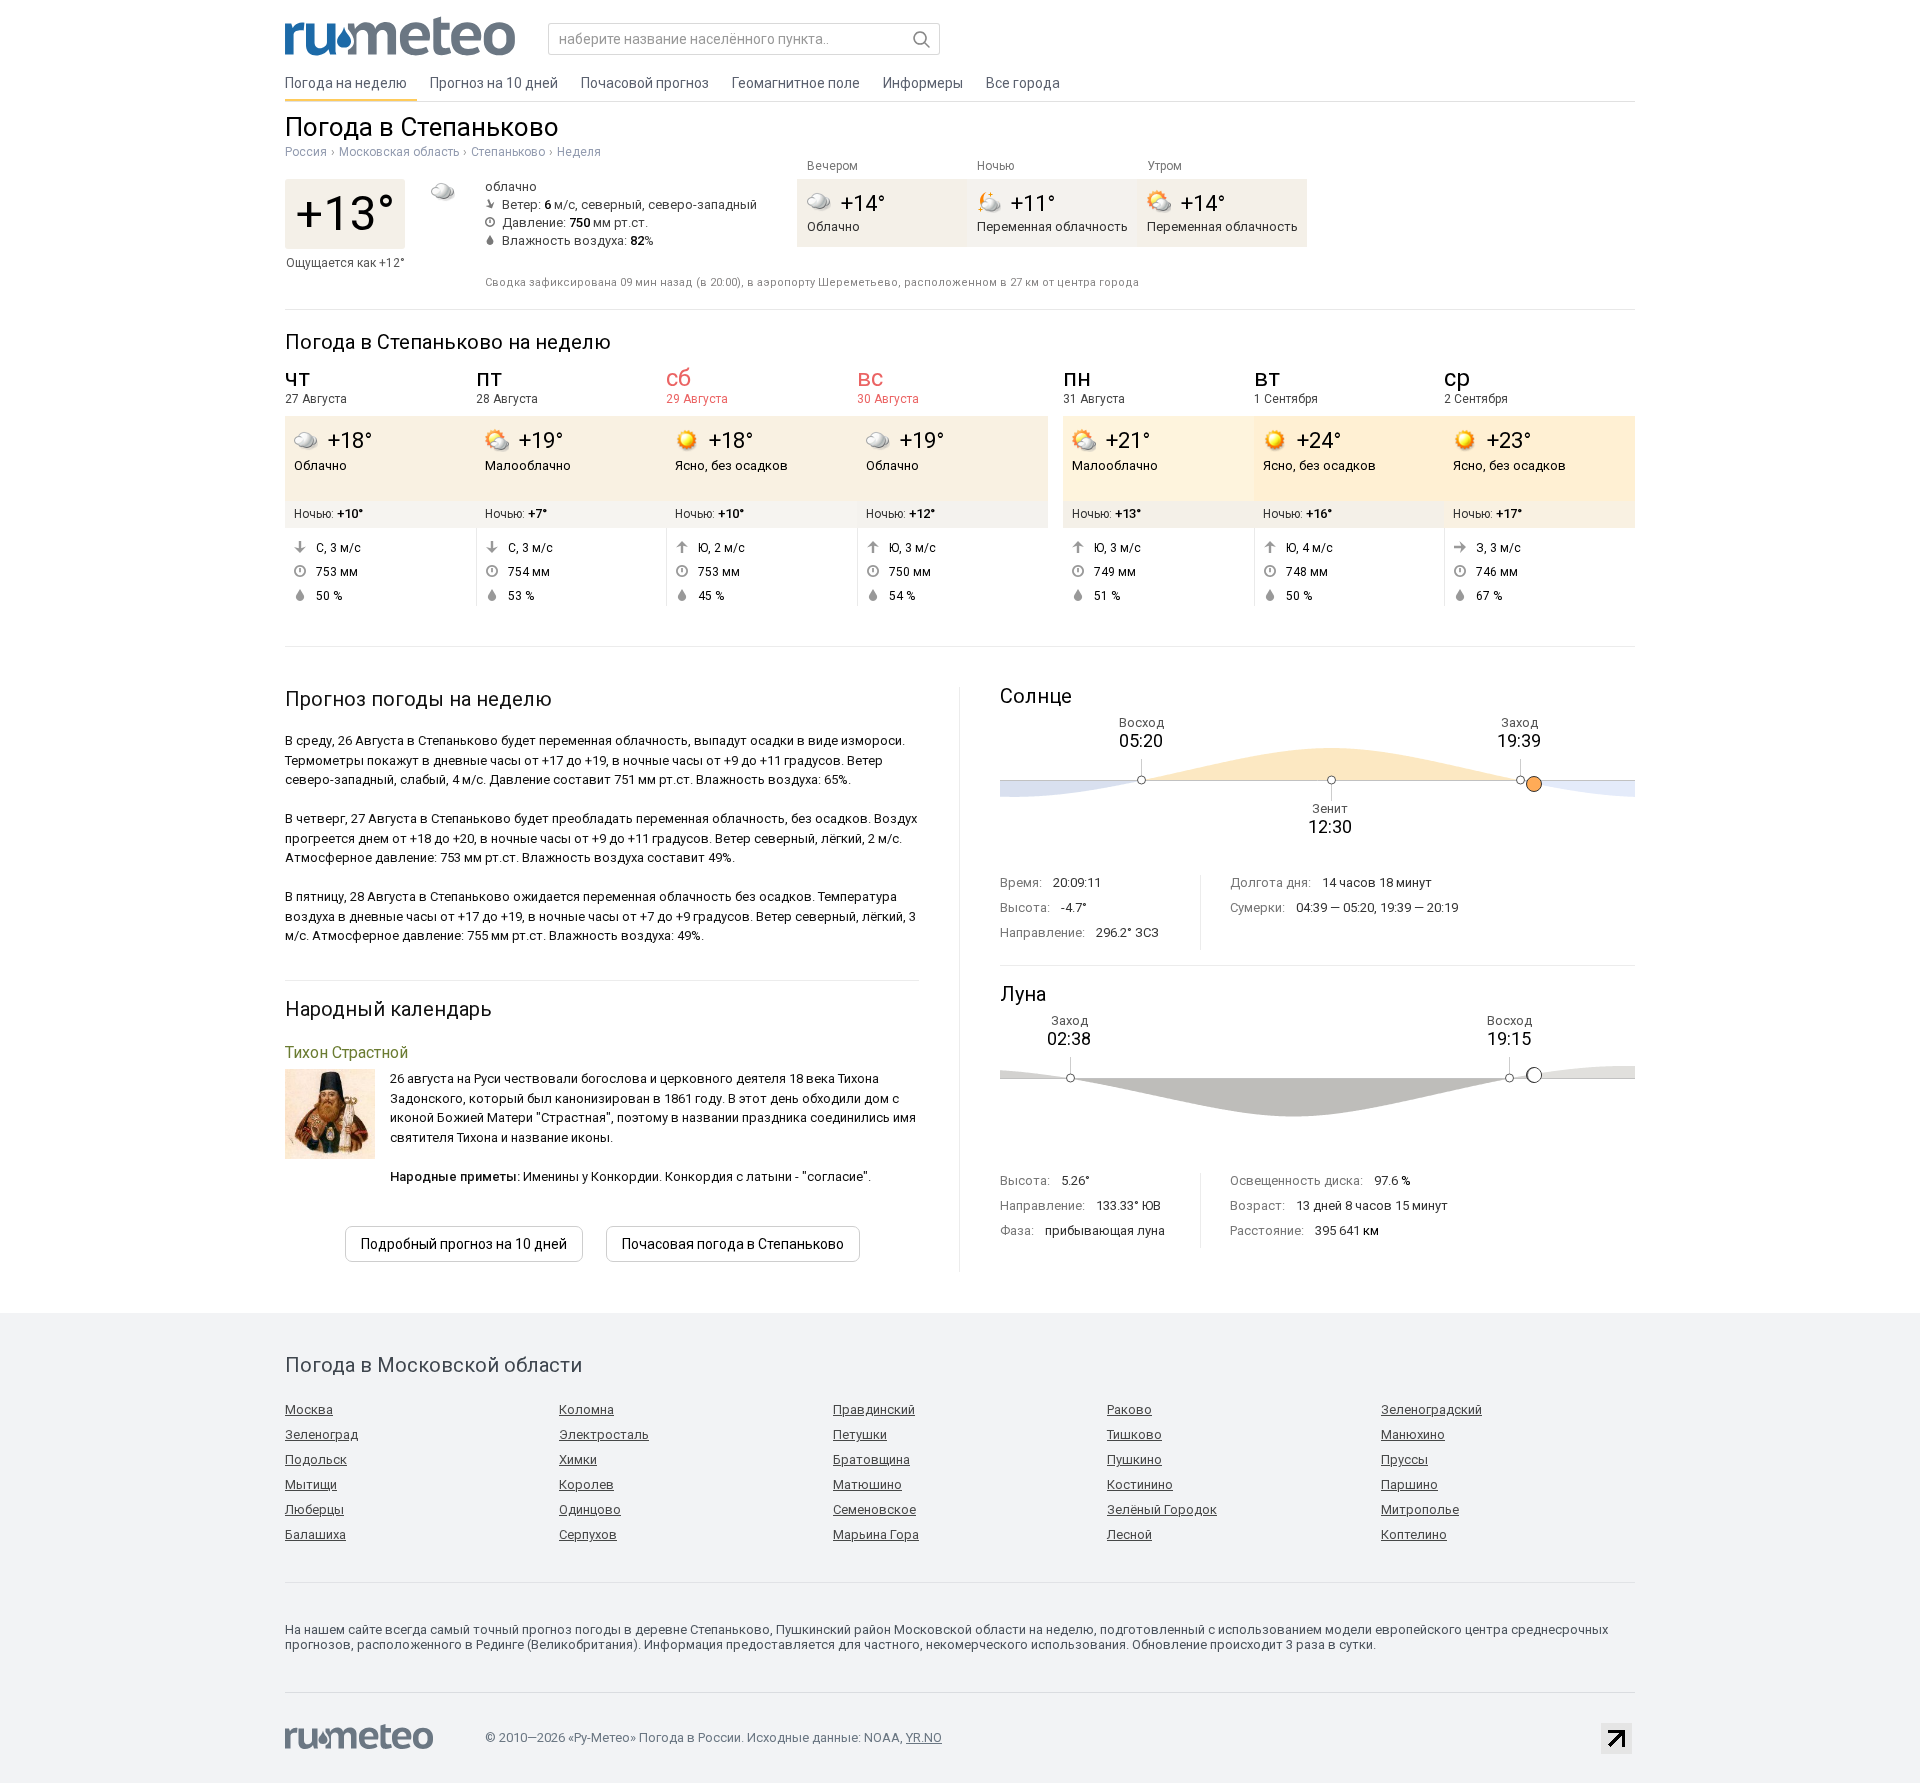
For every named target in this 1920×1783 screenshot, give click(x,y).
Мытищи (311, 1484)
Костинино (1140, 1484)
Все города (1023, 83)
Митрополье (1420, 1509)
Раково (1129, 1409)
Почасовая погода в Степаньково (733, 1244)
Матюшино (867, 1484)
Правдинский (874, 1409)
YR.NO (924, 1737)
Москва (309, 1409)
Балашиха (315, 1534)
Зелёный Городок (1162, 1509)
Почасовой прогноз (645, 83)
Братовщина (871, 1459)
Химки (578, 1459)
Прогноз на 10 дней (494, 83)
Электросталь (604, 1434)
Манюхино (1413, 1434)
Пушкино (1134, 1459)
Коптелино (1414, 1534)
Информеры (923, 83)
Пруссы (1404, 1459)
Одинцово (590, 1509)
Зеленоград (321, 1434)
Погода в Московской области (433, 1365)
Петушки (860, 1434)
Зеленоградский (1431, 1409)
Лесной (1129, 1534)
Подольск (316, 1459)
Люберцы (314, 1509)
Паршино (1409, 1484)
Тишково (1134, 1434)
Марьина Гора (876, 1534)
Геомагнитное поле (796, 83)
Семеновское (874, 1509)
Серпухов (588, 1534)
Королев (586, 1484)
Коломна (586, 1409)
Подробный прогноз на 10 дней (464, 1244)
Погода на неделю (346, 83)
